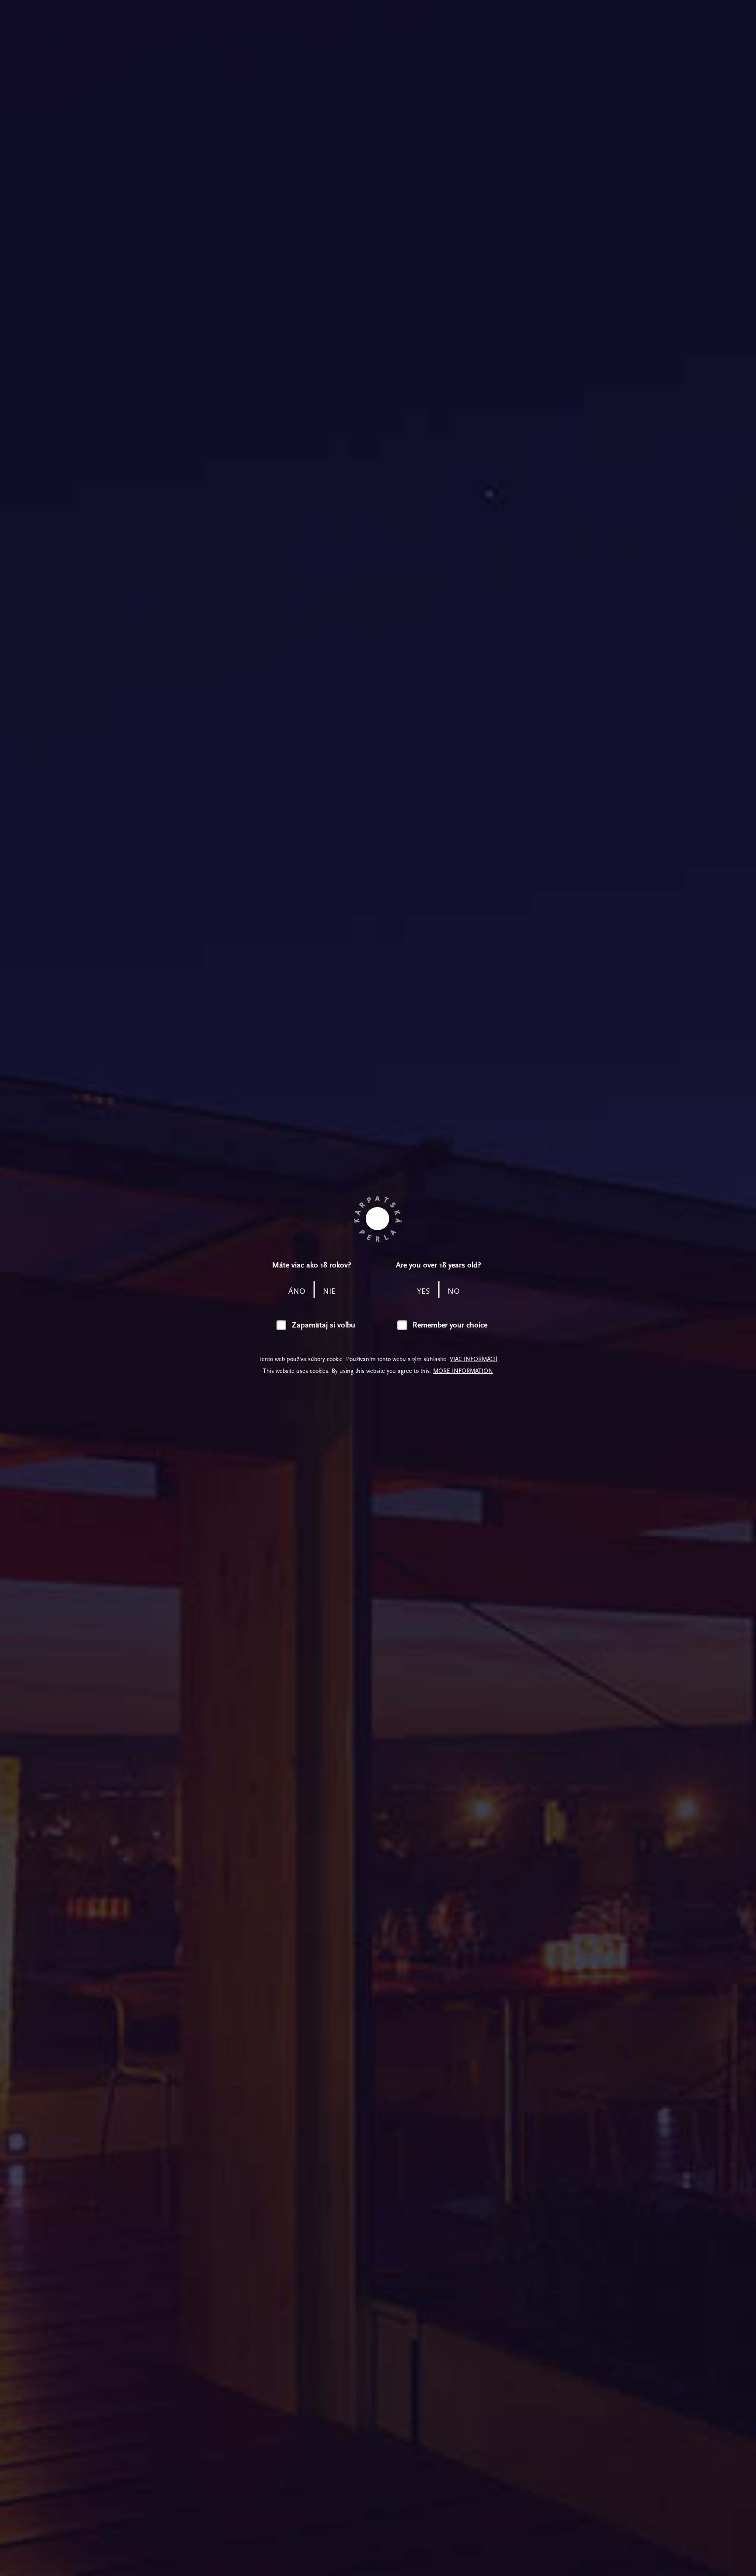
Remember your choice (450, 1325)
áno (297, 1291)
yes (423, 1291)
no (454, 1291)
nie (329, 1291)
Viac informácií (474, 1359)
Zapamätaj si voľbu (324, 1325)
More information (463, 1371)
